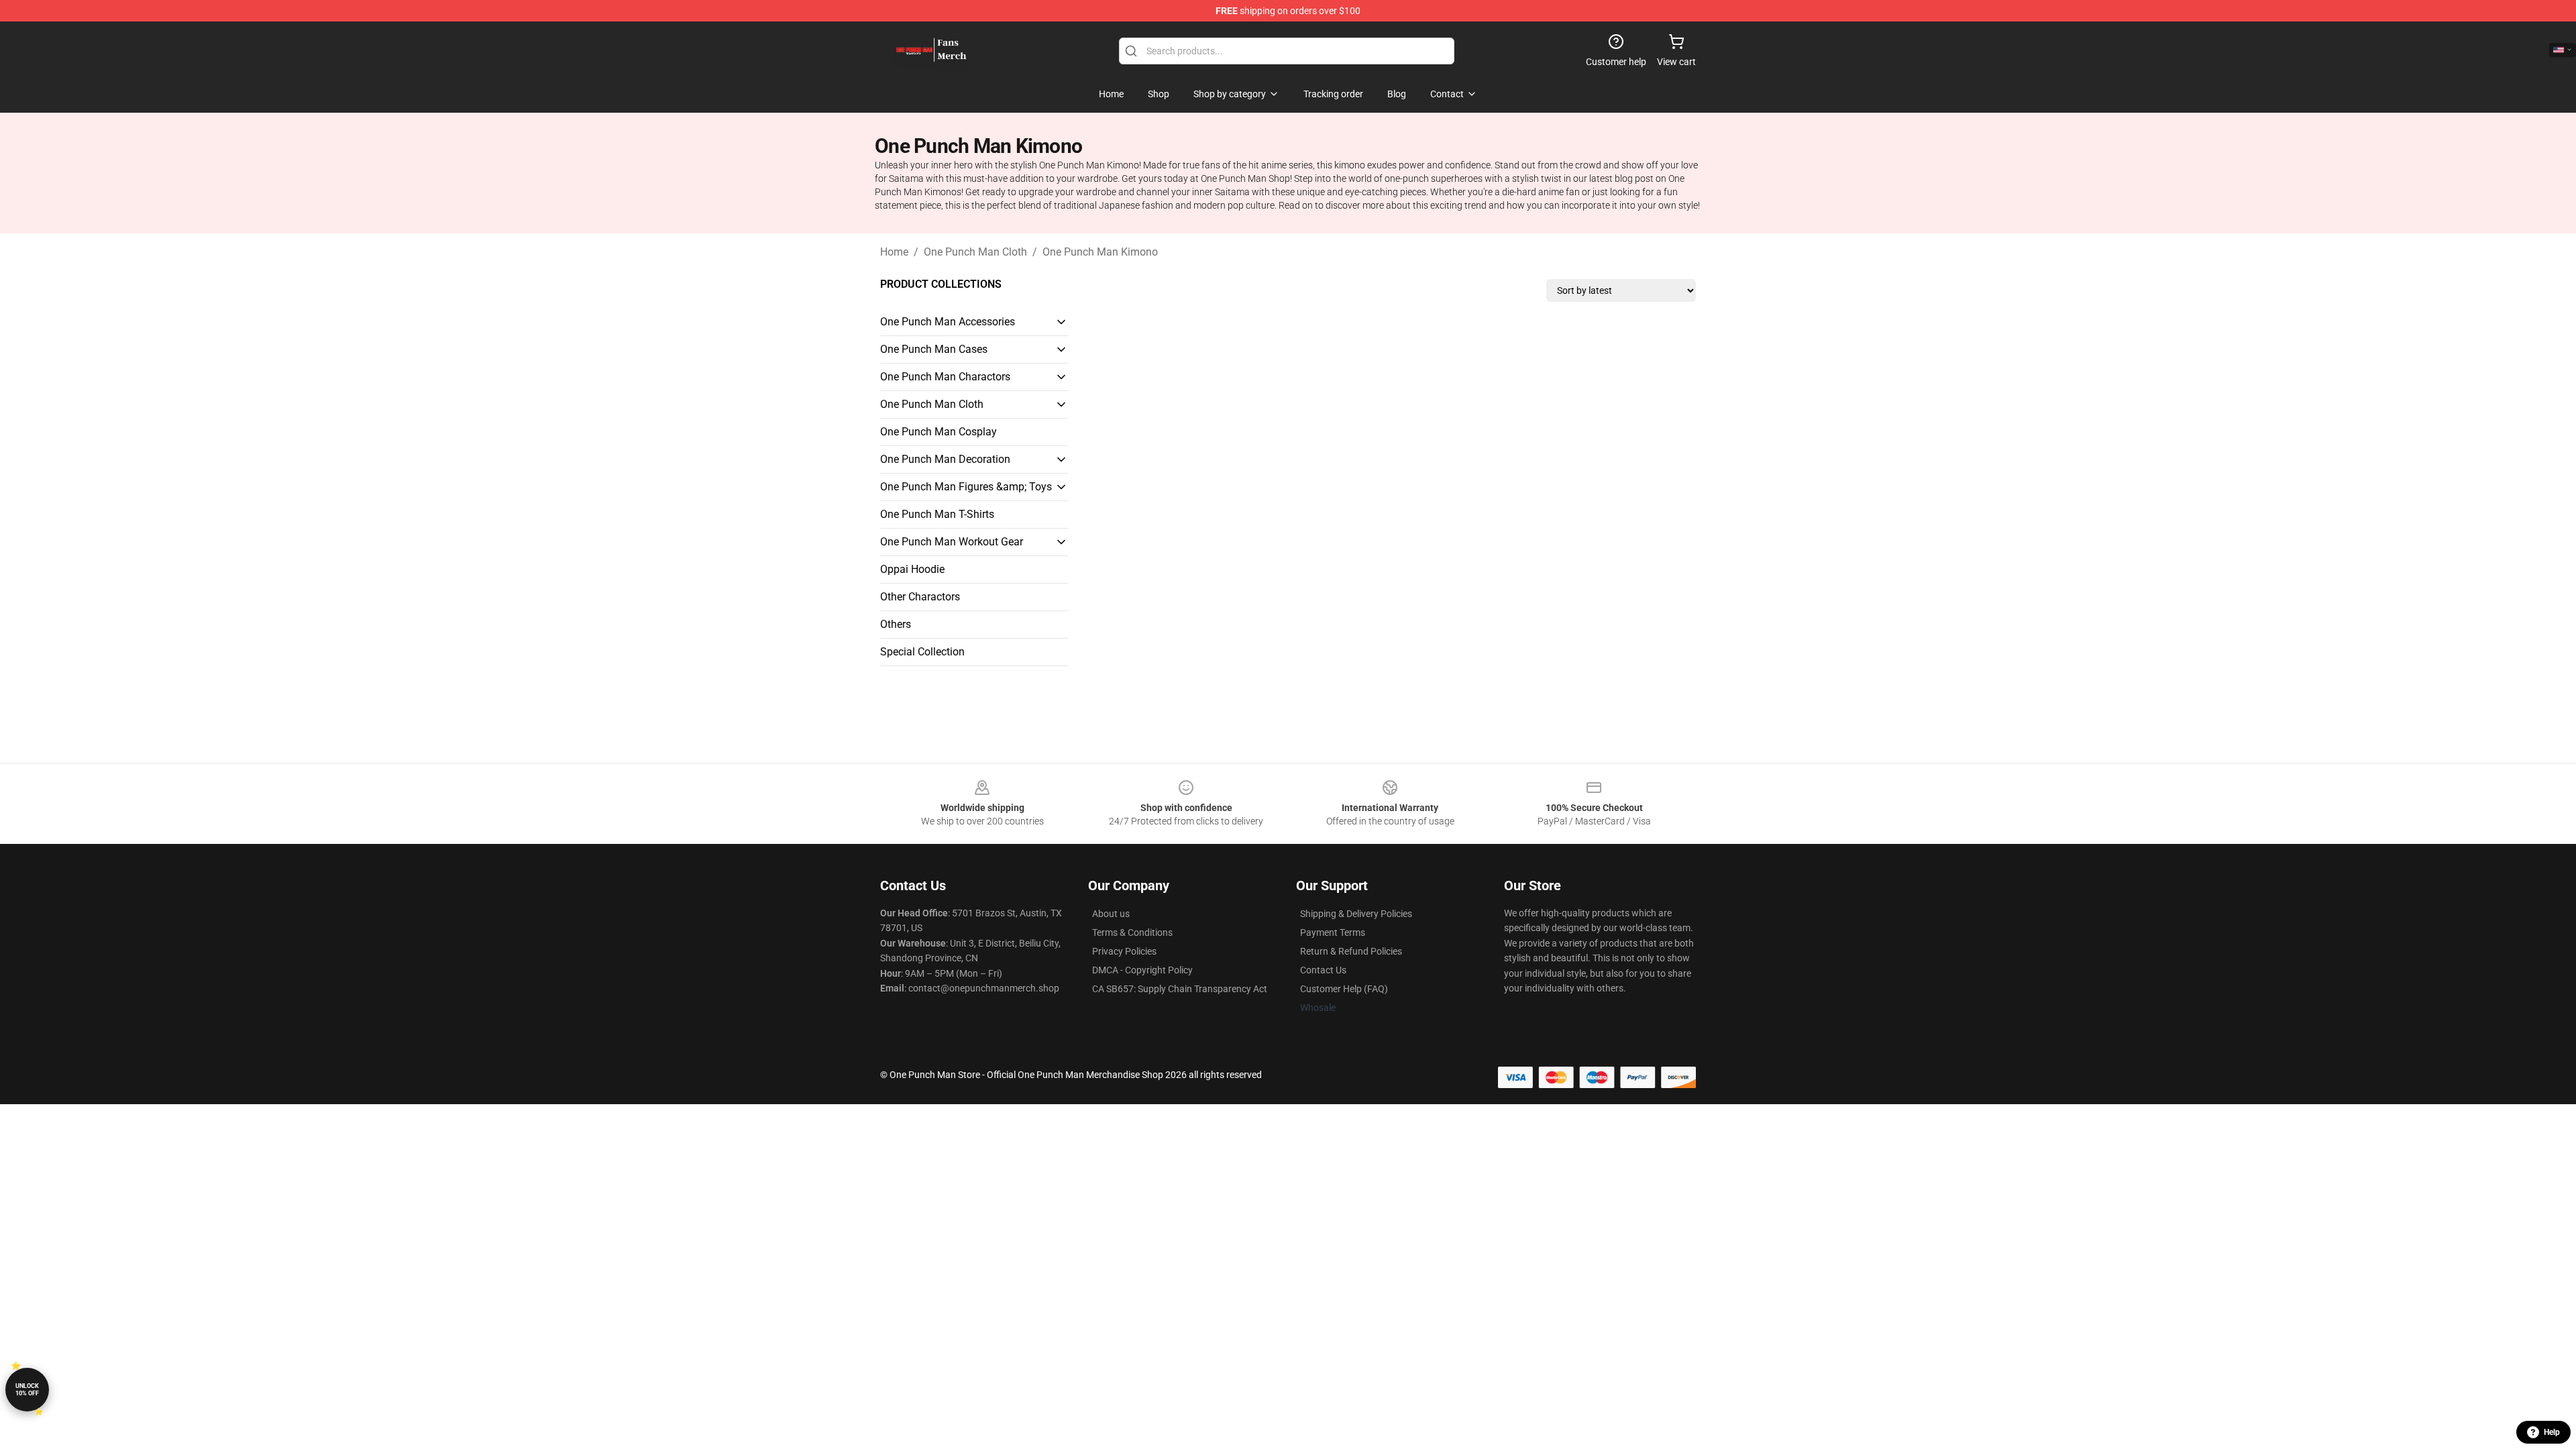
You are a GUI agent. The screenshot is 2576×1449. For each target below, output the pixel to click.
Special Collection (922, 652)
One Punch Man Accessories (948, 322)
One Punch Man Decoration (945, 459)
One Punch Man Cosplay (938, 432)
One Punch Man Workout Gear (952, 542)
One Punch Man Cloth (975, 252)
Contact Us (1323, 970)
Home (894, 252)
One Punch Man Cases (934, 349)
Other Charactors (920, 597)
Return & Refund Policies (1351, 951)
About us (1111, 914)
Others (896, 624)
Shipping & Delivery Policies (1356, 914)
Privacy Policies (1124, 951)
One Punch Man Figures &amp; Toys (966, 487)
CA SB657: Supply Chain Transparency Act (1180, 989)
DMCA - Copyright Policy (1142, 970)
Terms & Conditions (1132, 932)
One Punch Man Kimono (1100, 252)
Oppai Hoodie (912, 569)
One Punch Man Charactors (945, 377)
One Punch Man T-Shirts (937, 514)
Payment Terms (1333, 932)
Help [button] (2552, 1432)
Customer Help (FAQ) (1344, 989)
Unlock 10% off (27, 1390)
